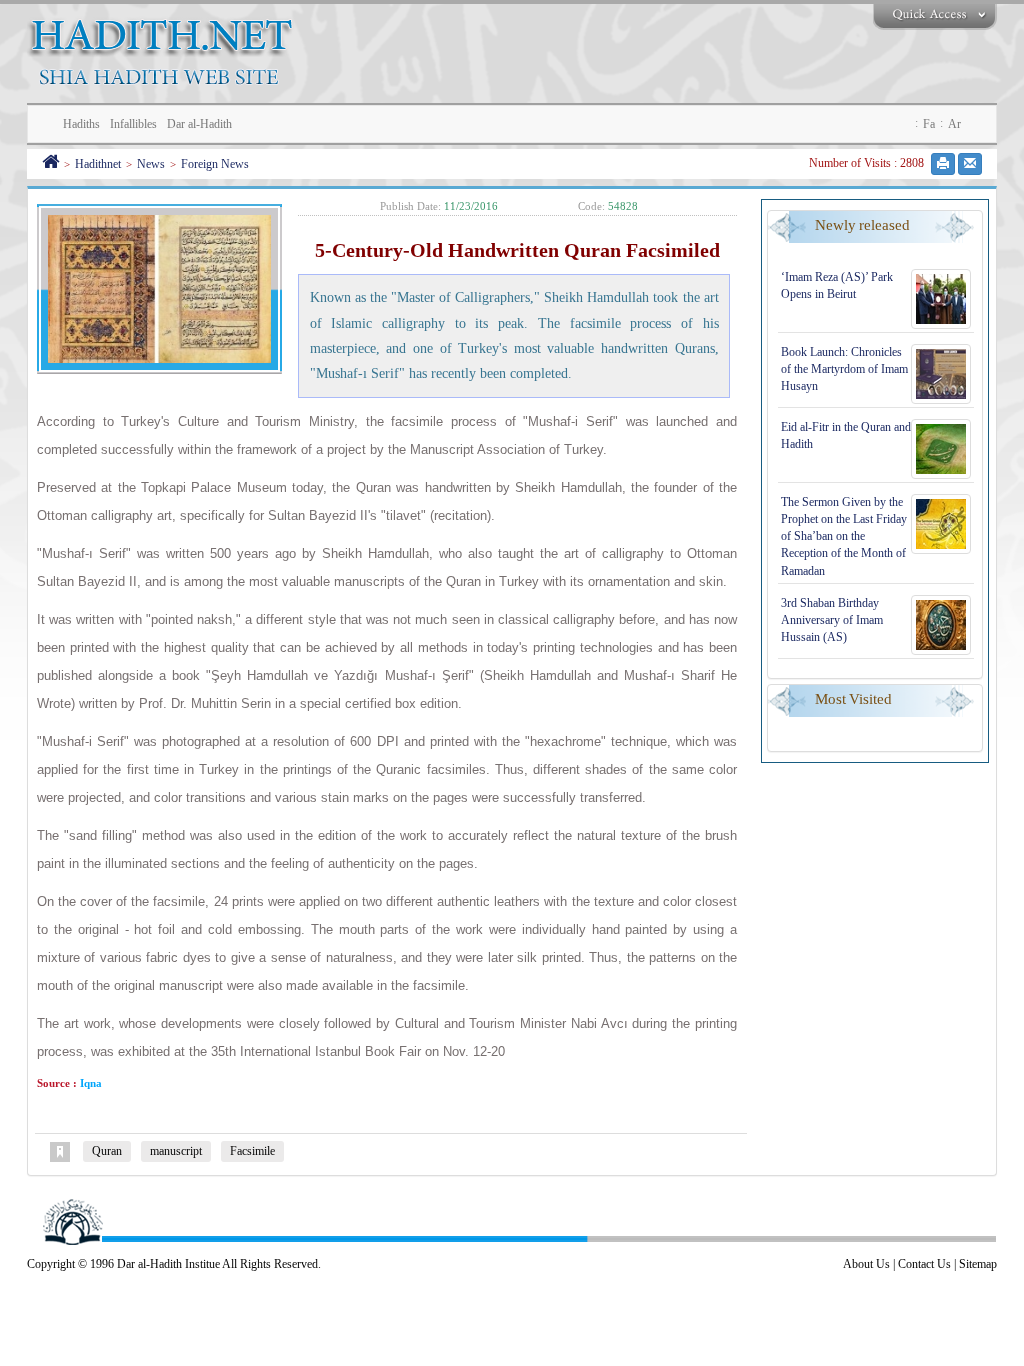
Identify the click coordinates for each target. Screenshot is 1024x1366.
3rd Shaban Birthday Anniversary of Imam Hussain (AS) (832, 620)
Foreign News (215, 164)
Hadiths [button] (81, 124)
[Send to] (970, 164)
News (151, 164)
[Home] (50, 164)
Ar (954, 124)
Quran (107, 1151)
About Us (866, 1264)
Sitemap (978, 1264)
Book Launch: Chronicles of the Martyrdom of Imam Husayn (844, 369)
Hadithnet (98, 164)
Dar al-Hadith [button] (199, 124)
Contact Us (924, 1264)
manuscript (176, 1151)
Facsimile (252, 1151)
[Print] (943, 164)
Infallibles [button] (133, 124)
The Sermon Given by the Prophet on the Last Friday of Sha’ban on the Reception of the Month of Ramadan (844, 536)
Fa (929, 124)
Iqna (89, 1083)
